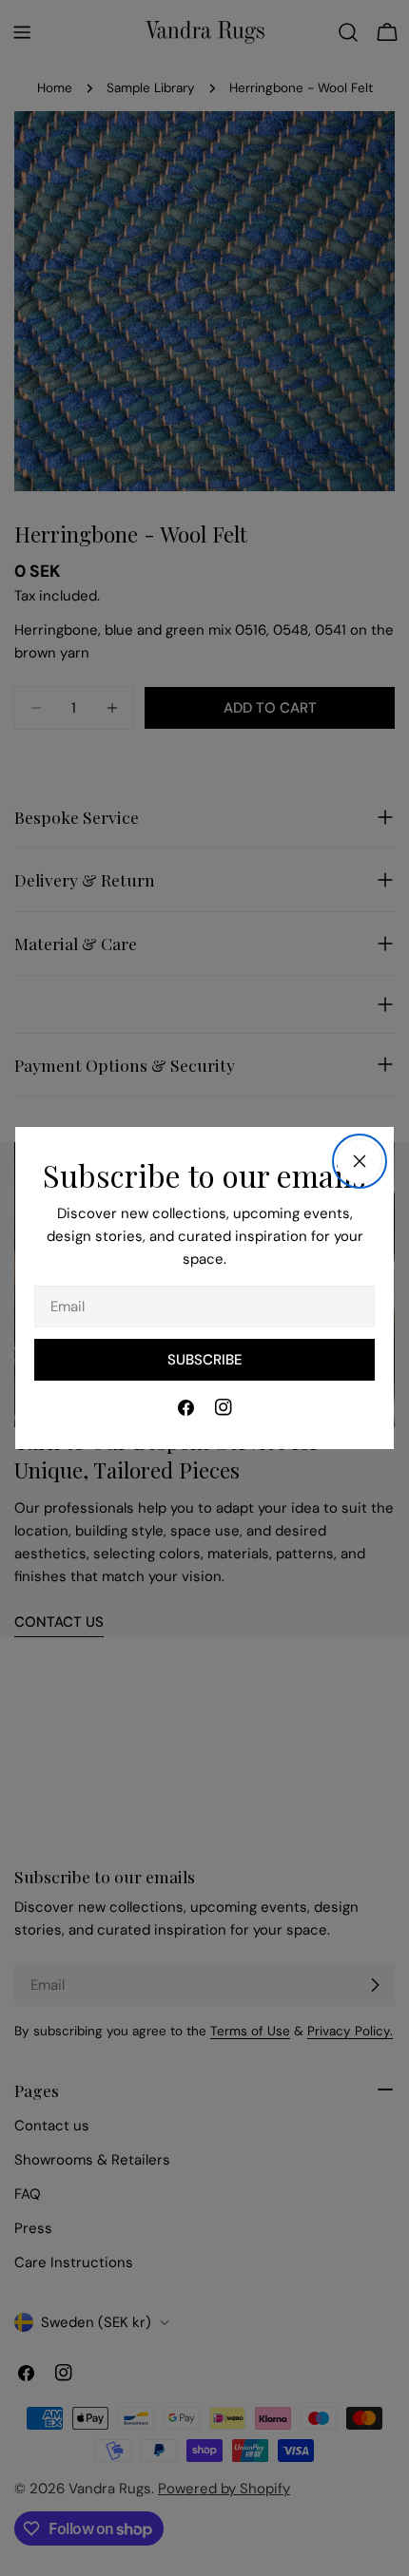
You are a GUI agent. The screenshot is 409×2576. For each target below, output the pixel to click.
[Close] (360, 1161)
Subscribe (205, 1360)
